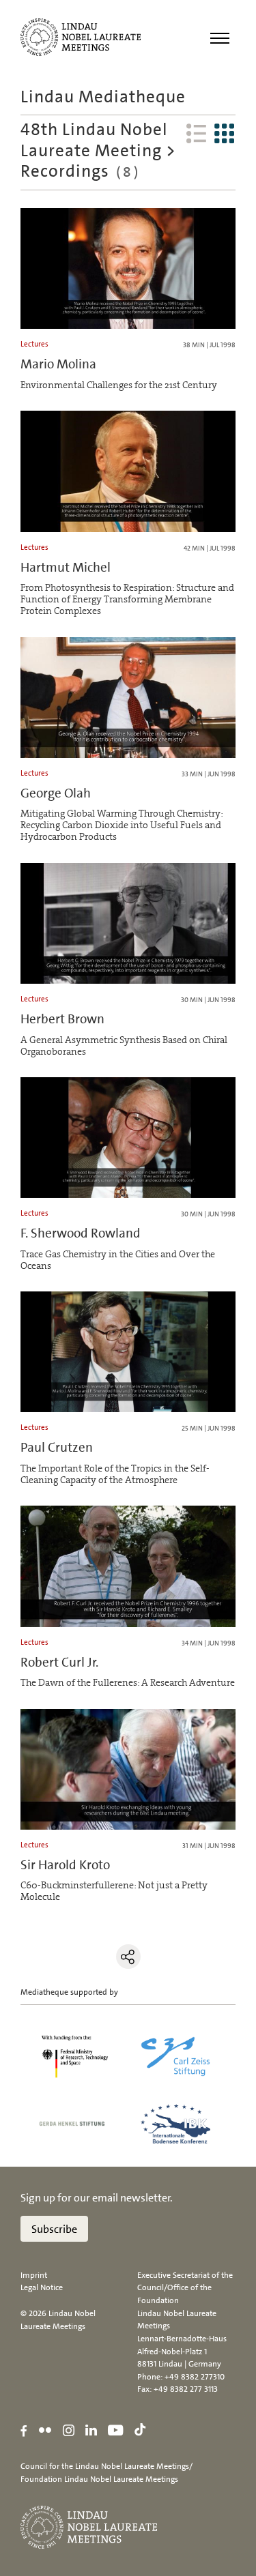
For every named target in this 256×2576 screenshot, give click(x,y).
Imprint (34, 2275)
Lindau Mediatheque (103, 97)
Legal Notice (42, 2287)
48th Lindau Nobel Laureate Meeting (94, 140)
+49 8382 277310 (195, 2377)
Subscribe (54, 2229)
